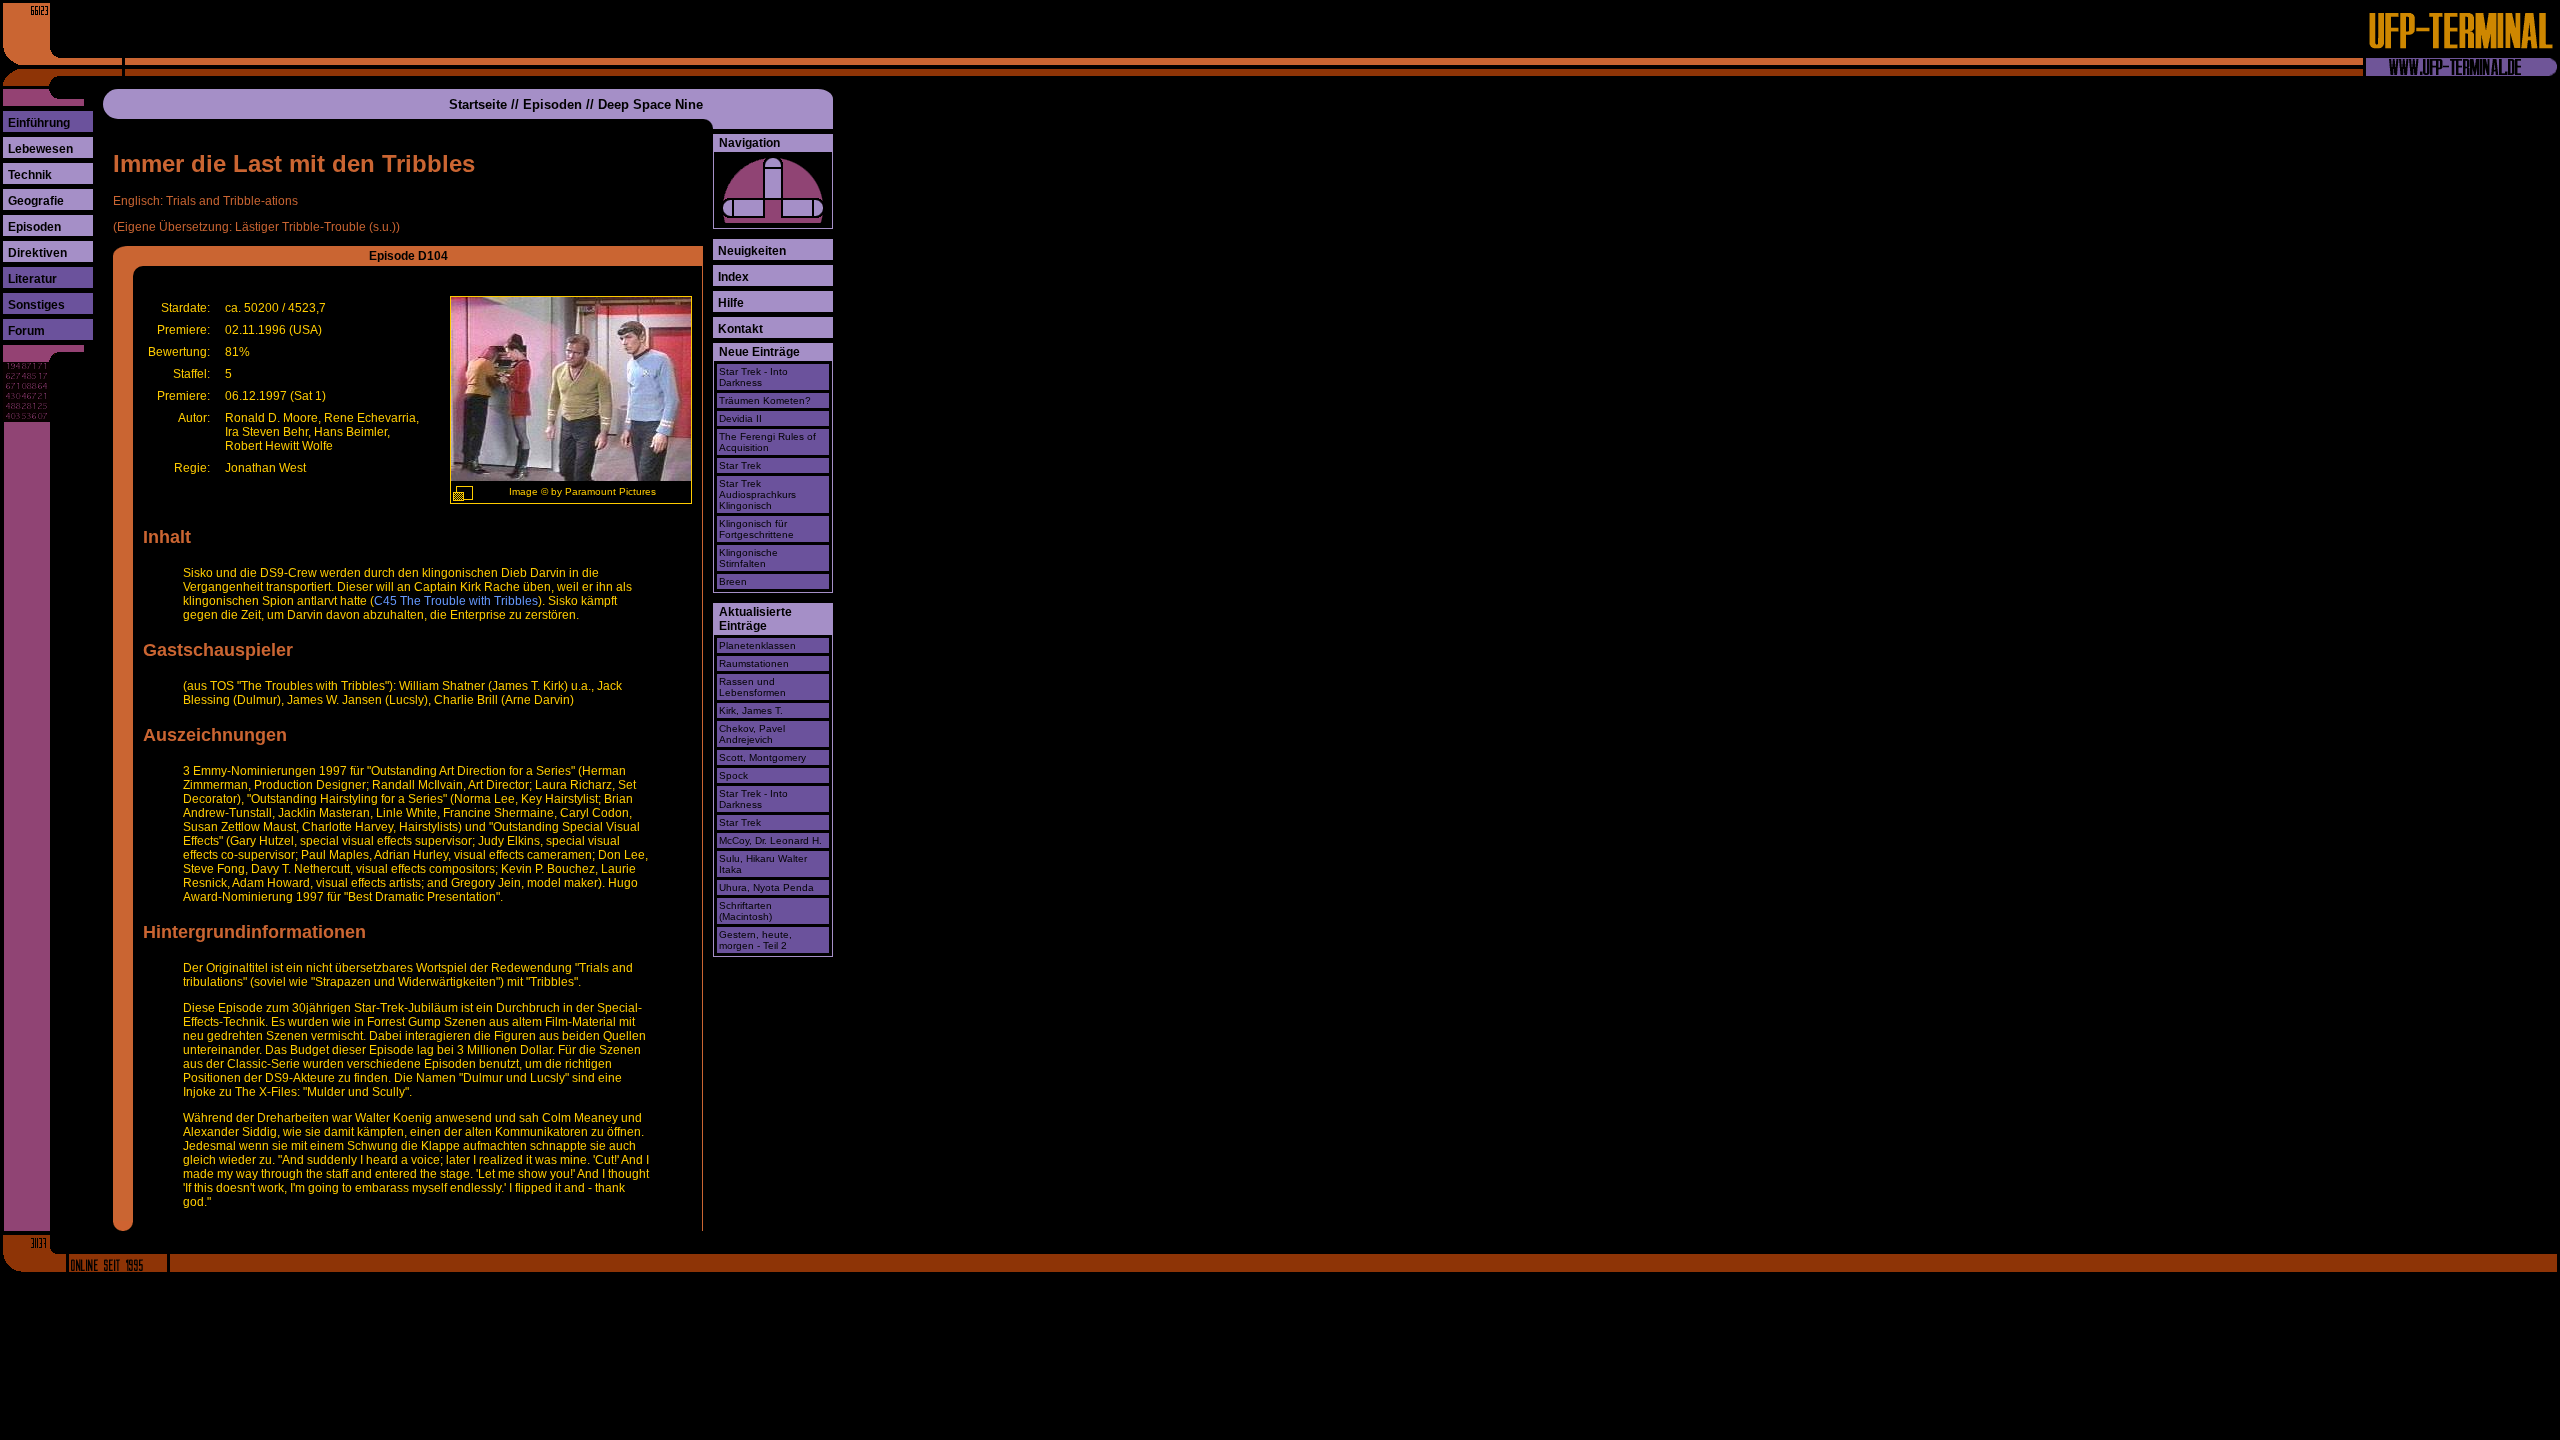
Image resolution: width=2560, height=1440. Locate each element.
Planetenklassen (757, 645)
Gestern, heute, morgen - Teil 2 (755, 940)
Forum (26, 331)
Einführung (39, 123)
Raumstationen (754, 663)
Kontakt (740, 329)
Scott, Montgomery (762, 757)
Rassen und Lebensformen (752, 687)
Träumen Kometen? (765, 400)
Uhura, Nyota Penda (766, 887)
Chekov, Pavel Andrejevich (752, 734)
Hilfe (731, 303)
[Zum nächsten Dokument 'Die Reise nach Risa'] (803, 208)
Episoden (34, 227)
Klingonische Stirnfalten (748, 558)
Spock (733, 775)
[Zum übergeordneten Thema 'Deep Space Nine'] (773, 178)
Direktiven (37, 253)
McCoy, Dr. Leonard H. (770, 840)
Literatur (32, 279)
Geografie (36, 201)
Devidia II (740, 418)
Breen (733, 581)
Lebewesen (40, 149)
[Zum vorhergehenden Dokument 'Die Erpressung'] (743, 208)
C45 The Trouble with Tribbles (456, 601)
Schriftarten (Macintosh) (745, 911)
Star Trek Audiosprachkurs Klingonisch (757, 494)
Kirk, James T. (751, 710)
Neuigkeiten (752, 251)
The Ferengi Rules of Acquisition (767, 442)
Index (733, 277)
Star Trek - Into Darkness (753, 377)
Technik (30, 175)
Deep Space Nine (650, 104)
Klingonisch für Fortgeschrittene (756, 529)
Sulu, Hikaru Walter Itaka (763, 864)
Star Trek (740, 465)
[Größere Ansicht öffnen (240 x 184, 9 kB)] (463, 493)
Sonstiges (36, 305)
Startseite (478, 104)
